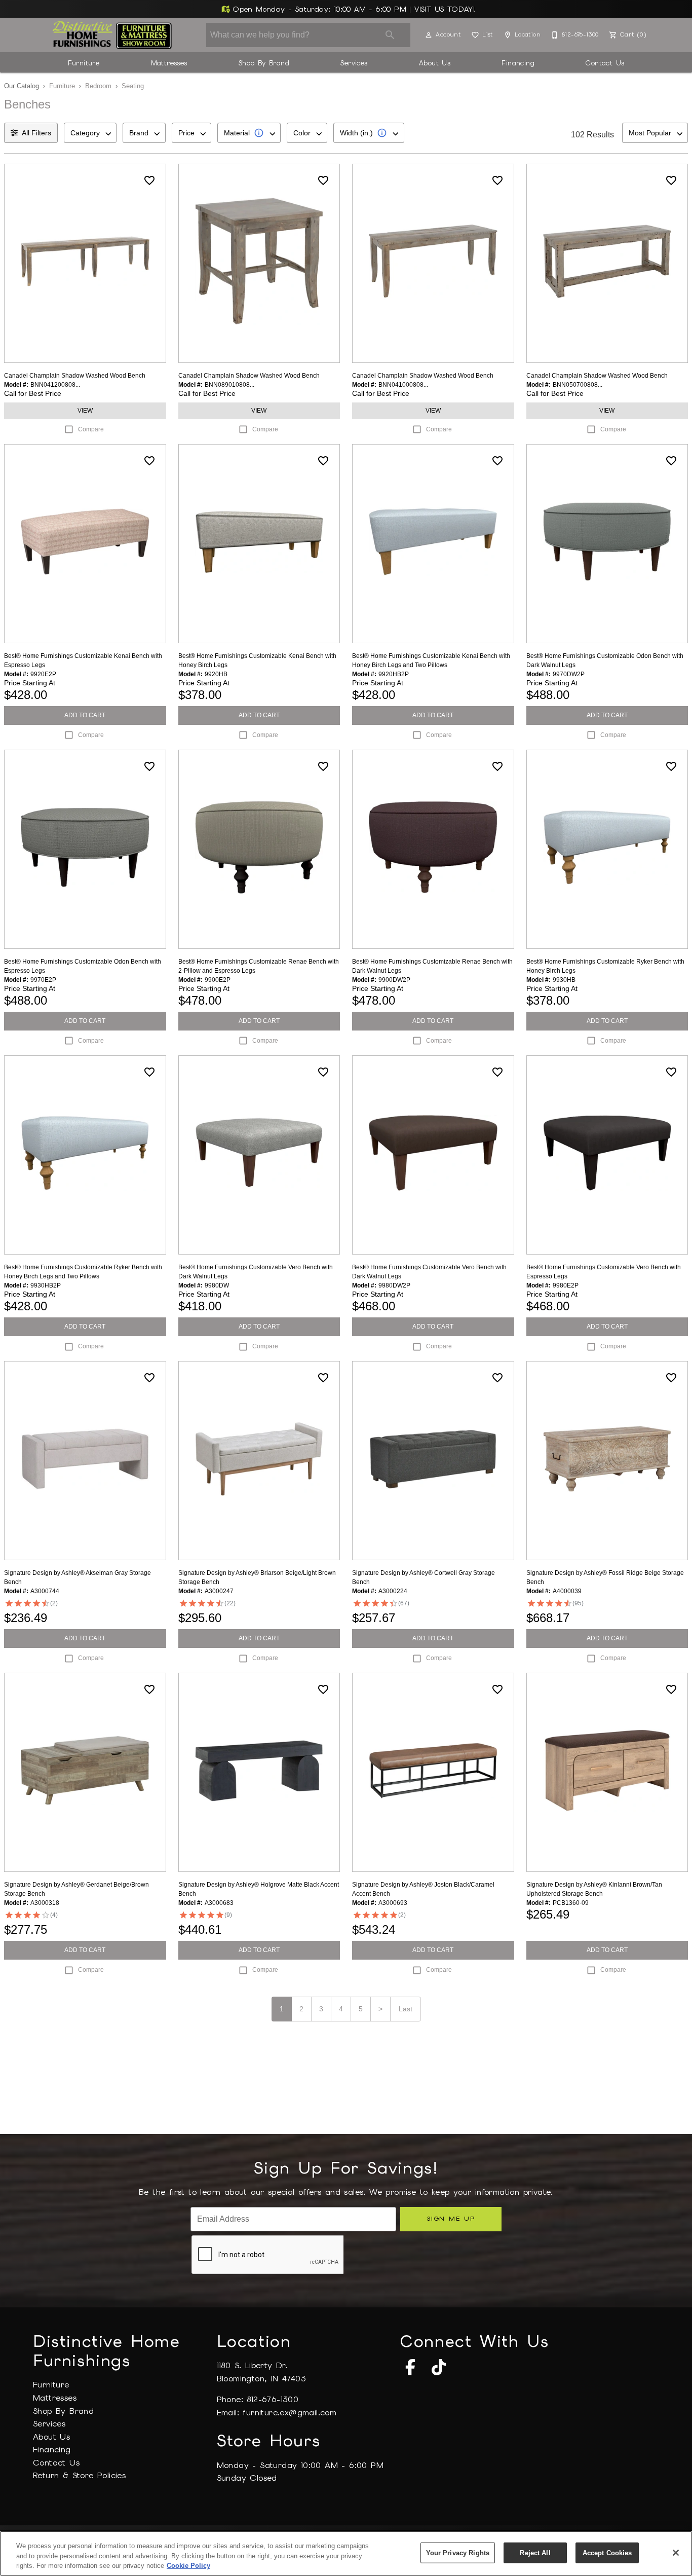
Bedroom (98, 86)
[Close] (676, 2553)
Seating (133, 86)
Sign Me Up (451, 2218)
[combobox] (90, 133)
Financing (518, 63)
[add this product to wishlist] (149, 180)
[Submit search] (390, 35)
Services (354, 63)
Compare (91, 429)
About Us (435, 63)
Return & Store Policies (79, 2475)
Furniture (84, 63)
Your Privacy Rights (458, 2552)
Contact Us (605, 63)
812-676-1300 (273, 2399)
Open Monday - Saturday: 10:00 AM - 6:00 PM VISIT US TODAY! (353, 9)
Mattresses (169, 63)
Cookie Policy (188, 2566)
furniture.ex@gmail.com (290, 2413)
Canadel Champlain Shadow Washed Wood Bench (75, 376)
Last (406, 2009)
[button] (429, 35)
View (85, 411)
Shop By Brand (264, 63)
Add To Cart (85, 715)
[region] (346, 2553)
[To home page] (112, 35)
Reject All (535, 2552)
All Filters (36, 133)
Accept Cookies (607, 2552)
